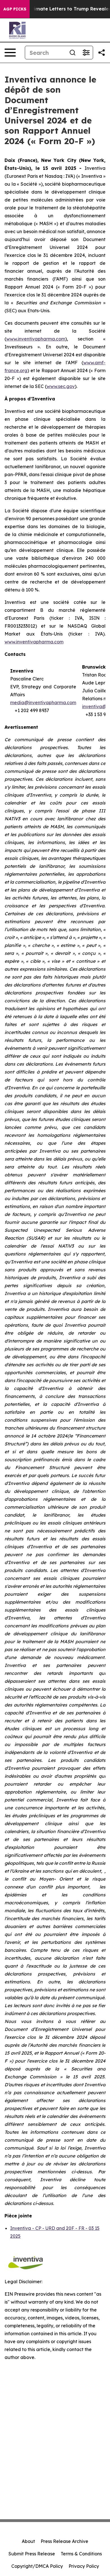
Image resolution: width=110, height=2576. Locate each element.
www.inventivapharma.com (36, 339)
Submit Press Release (32, 2554)
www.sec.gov (61, 386)
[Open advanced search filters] (86, 53)
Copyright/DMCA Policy (37, 2566)
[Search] (72, 53)
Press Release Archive (64, 2541)
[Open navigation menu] (10, 53)
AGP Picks (15, 9)
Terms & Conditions (81, 2554)
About (28, 2541)
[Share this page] (102, 53)
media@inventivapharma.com (43, 702)
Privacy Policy (84, 2566)
